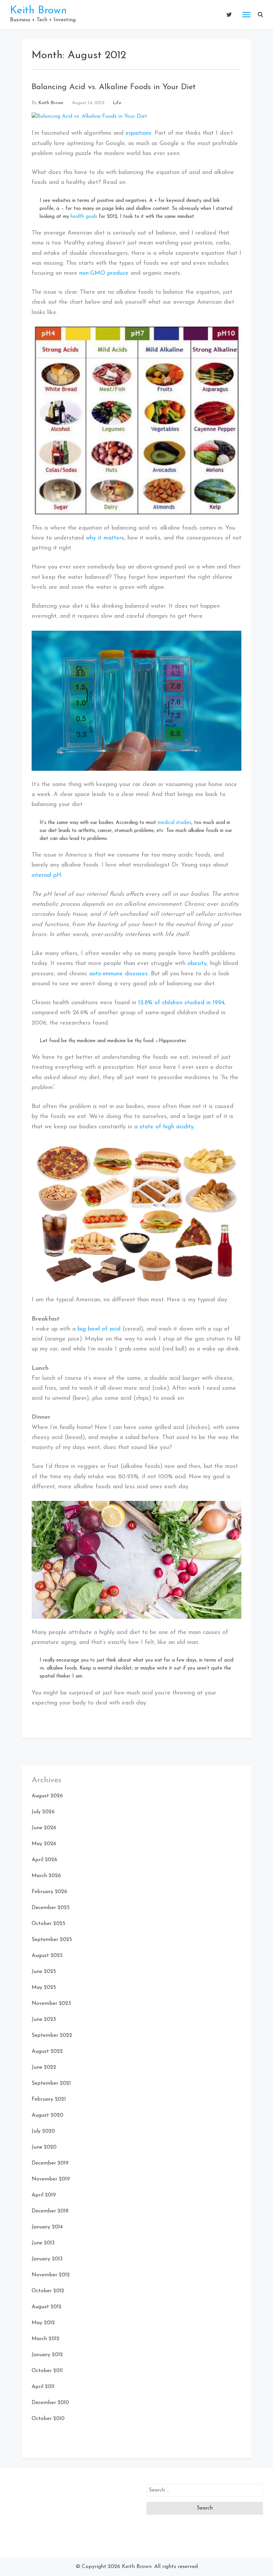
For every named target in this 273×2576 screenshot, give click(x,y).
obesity (197, 964)
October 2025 (48, 1924)
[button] (260, 15)
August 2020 (47, 2115)
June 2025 (44, 1972)
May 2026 (44, 1844)
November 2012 (51, 2275)
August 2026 (47, 1796)
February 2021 (49, 2099)
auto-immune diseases (119, 974)
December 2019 (50, 2163)
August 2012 (47, 2307)
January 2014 (47, 2227)
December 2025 (51, 1908)
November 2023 (51, 2004)
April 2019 (44, 2195)
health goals (84, 217)
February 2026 (49, 1892)
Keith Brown (38, 11)
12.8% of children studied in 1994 (181, 1003)
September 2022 (52, 2035)
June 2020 (44, 2147)
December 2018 (50, 2211)
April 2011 (43, 2387)
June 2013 (43, 2243)
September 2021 (51, 2083)
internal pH (46, 876)
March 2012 (46, 2339)
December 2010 (50, 2403)
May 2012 (43, 2323)
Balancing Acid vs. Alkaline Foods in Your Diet (114, 87)
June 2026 (44, 1828)
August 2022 (47, 2051)
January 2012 (47, 2355)
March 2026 (46, 1876)
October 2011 (47, 2371)
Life (117, 103)
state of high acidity (167, 1127)
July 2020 (43, 2131)
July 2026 (43, 1812)
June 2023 (44, 2019)
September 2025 (52, 1940)
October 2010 (48, 2419)
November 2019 (51, 2179)
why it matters (105, 538)
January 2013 (47, 2259)
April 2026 (44, 1860)
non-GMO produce (104, 273)
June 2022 (44, 2067)
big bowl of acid (99, 1329)
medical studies (175, 823)
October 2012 (48, 2291)
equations (138, 133)
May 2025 (44, 1988)
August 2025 (47, 1956)
